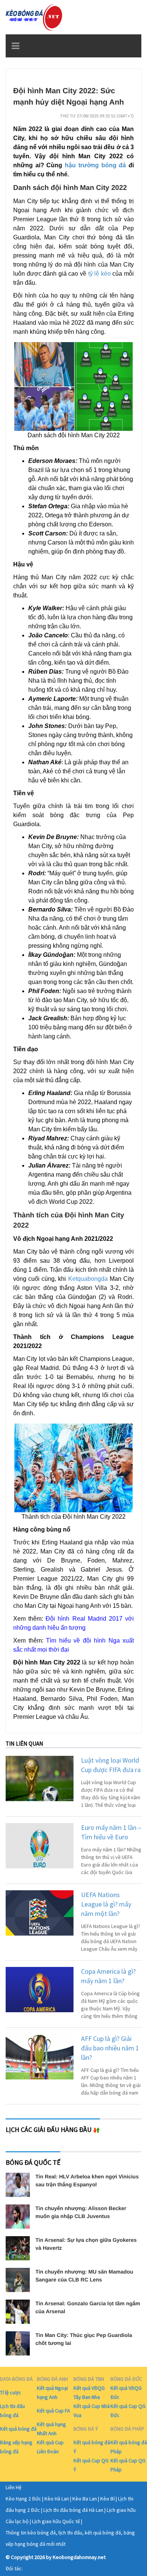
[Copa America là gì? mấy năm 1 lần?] (40, 1990)
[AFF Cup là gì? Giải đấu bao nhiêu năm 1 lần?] (40, 2057)
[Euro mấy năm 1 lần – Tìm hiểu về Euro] (40, 1846)
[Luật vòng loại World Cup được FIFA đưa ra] (40, 1779)
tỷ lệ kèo (100, 274)
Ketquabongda (88, 1279)
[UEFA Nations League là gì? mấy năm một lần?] (40, 1913)
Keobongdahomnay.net (79, 2557)
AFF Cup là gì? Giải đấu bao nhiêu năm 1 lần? (110, 2048)
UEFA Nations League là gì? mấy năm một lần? (106, 1904)
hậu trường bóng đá (95, 165)
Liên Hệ (14, 2487)
